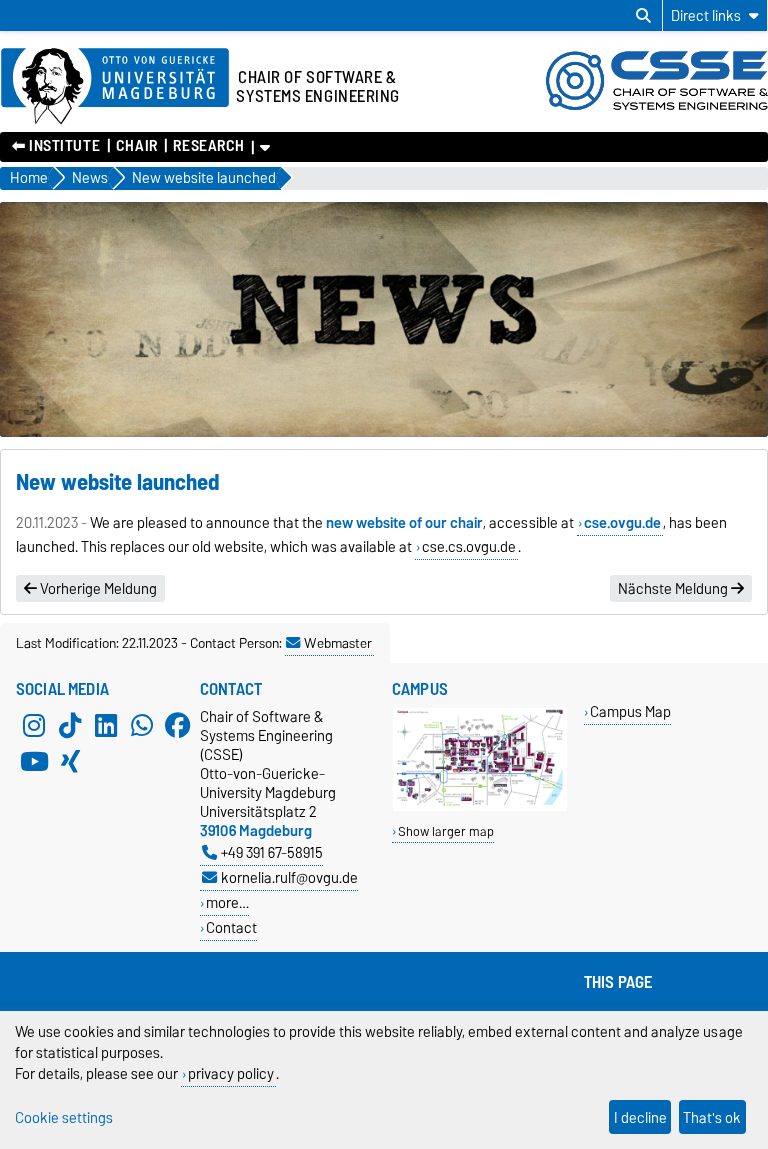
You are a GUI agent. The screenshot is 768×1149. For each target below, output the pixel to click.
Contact (231, 927)
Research (208, 146)
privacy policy (231, 1073)
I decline (640, 1117)
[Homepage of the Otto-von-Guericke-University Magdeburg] (115, 87)
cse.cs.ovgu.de (469, 547)
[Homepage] (657, 108)
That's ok (712, 1117)
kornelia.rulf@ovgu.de (289, 877)
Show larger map (446, 831)
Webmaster (338, 643)
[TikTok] (70, 725)
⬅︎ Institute (56, 146)
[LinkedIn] (106, 725)
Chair (137, 146)
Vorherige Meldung (97, 589)
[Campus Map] (480, 806)
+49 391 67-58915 (272, 852)
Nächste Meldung (674, 589)
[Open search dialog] (643, 16)
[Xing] (70, 761)
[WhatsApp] (142, 725)
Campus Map (630, 711)
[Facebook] (178, 725)
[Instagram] (34, 725)
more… (227, 902)
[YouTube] (34, 761)
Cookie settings (64, 1117)
